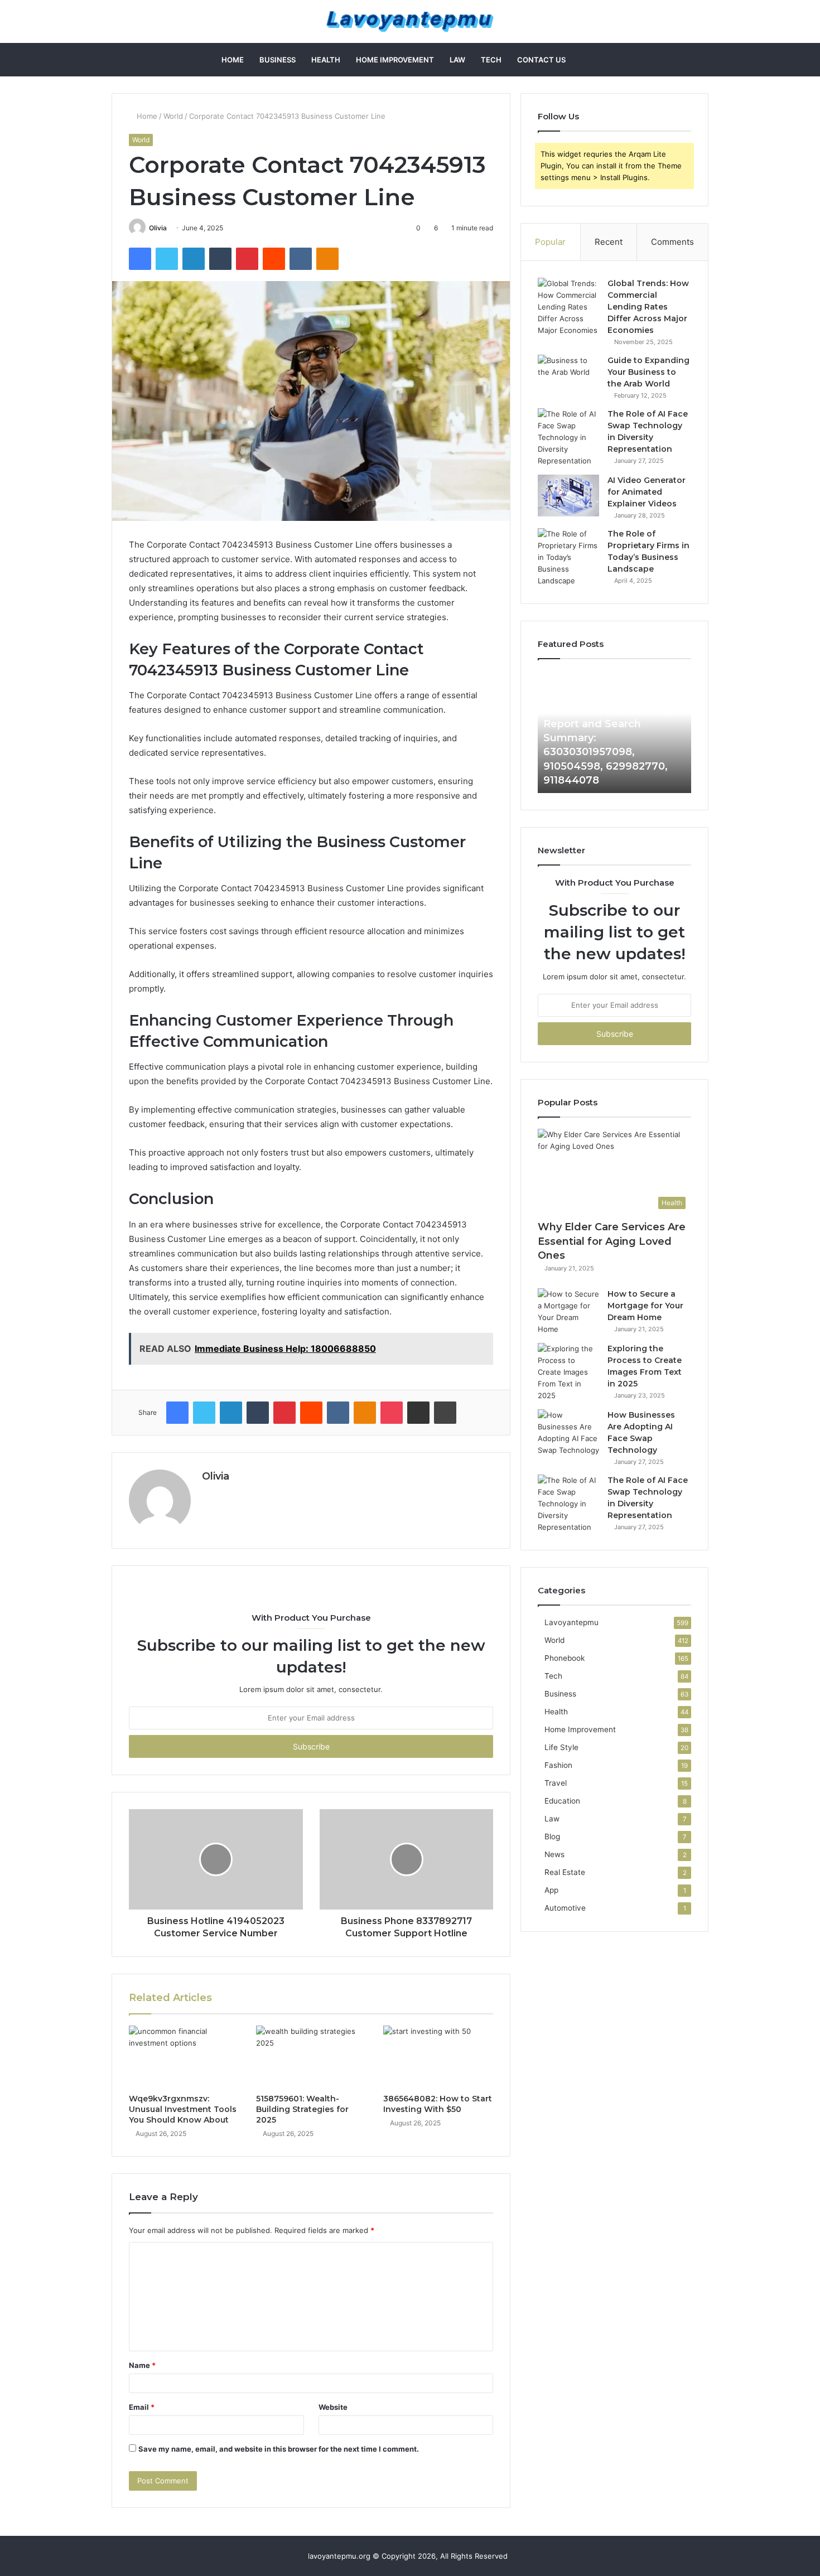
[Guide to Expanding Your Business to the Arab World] (568, 376)
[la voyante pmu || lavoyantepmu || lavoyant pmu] (410, 21)
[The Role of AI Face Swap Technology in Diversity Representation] (568, 438)
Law (457, 60)
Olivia (158, 228)
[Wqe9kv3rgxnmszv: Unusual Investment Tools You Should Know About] (184, 2057)
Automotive (565, 1908)
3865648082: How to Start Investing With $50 (438, 2104)
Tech (491, 60)
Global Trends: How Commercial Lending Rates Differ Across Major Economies (648, 307)
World (173, 116)
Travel (556, 1783)
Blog (552, 1836)
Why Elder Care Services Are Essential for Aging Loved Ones (612, 1241)
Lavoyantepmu (571, 1622)
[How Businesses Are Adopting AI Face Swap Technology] (568, 1433)
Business (278, 60)
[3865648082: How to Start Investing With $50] (438, 2057)
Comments (672, 242)
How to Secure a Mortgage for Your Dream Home (645, 1306)
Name (142, 2365)
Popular (550, 242)
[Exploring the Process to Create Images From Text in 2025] (568, 1372)
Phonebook (565, 1658)
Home (233, 60)
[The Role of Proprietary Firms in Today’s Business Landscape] (568, 557)
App (551, 1890)
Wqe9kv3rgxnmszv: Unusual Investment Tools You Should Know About (183, 2109)
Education (562, 1801)
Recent (609, 242)
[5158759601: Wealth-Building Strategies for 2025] (311, 2057)
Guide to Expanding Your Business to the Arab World (648, 372)
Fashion (558, 1765)
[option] (614, 732)
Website (333, 2407)
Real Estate (565, 1872)
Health (326, 60)
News (554, 1854)
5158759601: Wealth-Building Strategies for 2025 (302, 2109)
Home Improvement (395, 60)
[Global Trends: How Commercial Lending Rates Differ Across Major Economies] (568, 307)
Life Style (561, 1747)
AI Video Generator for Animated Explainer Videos (647, 492)
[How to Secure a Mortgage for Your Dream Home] (568, 1312)
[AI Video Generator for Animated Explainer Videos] (568, 496)
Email (142, 2407)
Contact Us (541, 60)
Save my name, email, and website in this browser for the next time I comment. (279, 2449)
